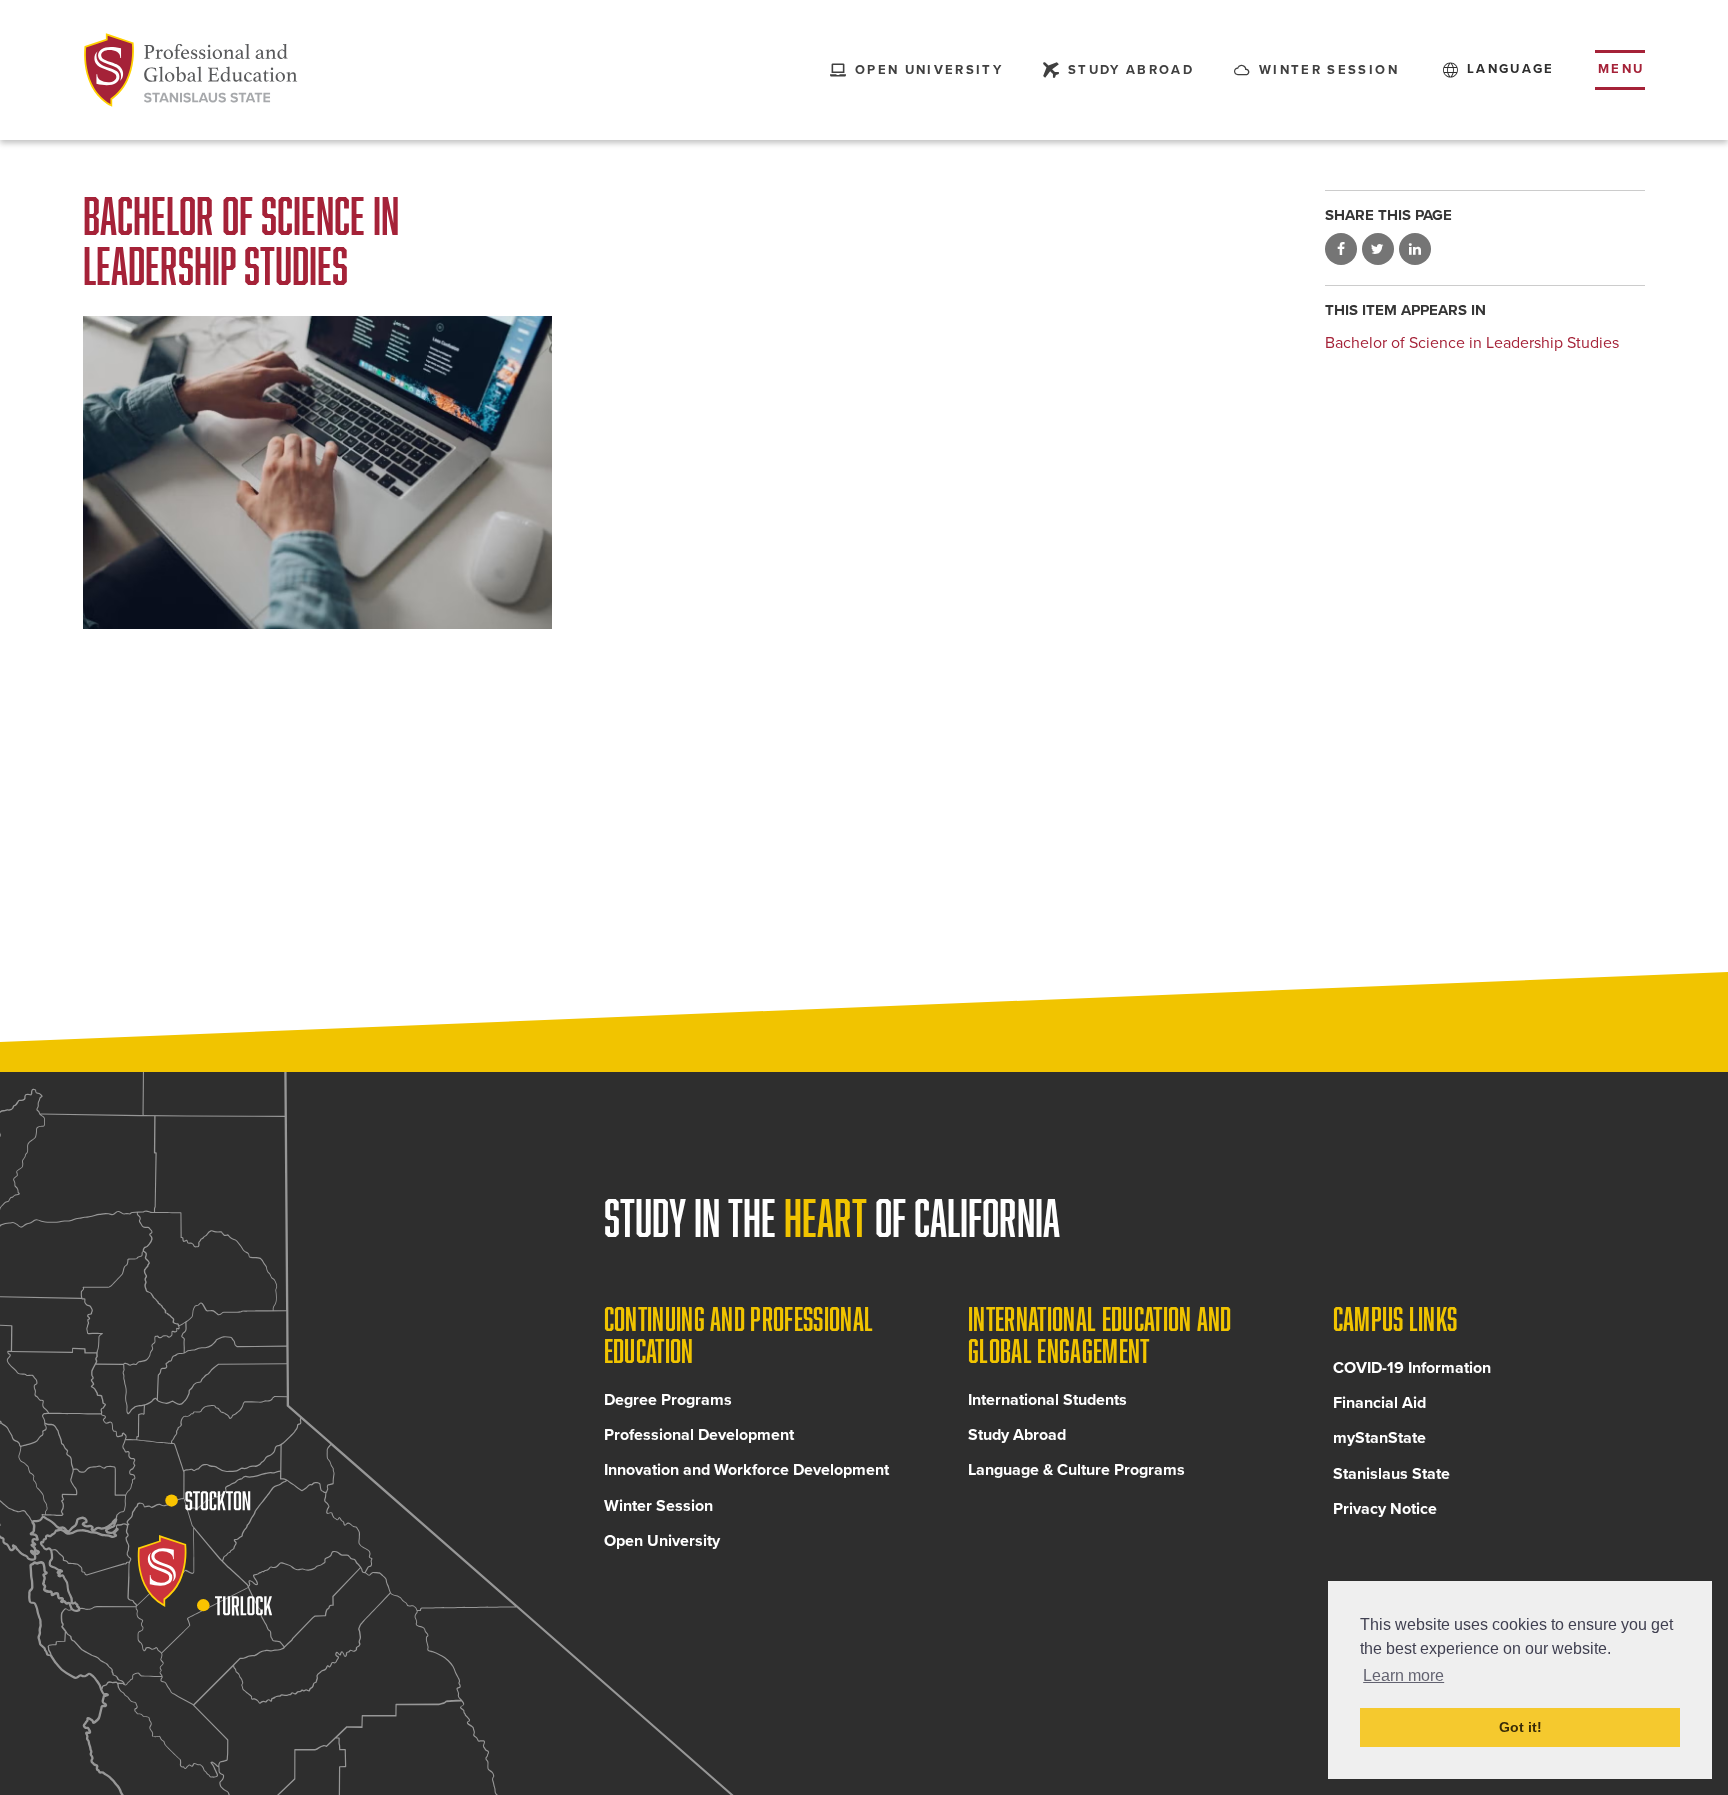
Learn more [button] (1403, 1675)
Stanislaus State (1391, 1474)
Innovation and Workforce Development (746, 1470)
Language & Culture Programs (1076, 1470)
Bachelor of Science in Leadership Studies (1472, 343)
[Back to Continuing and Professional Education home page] (191, 70)
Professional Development (699, 1435)
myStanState (1379, 1438)
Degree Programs (668, 1400)
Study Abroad (1017, 1435)
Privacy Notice (1385, 1509)
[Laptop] (317, 472)
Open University (662, 1541)
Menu (1621, 69)
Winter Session (658, 1506)
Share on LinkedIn (1415, 250)
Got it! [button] (1520, 1727)
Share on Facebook (1341, 250)
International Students (1047, 1400)
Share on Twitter (1378, 250)
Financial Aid (1379, 1403)
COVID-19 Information (1412, 1368)
